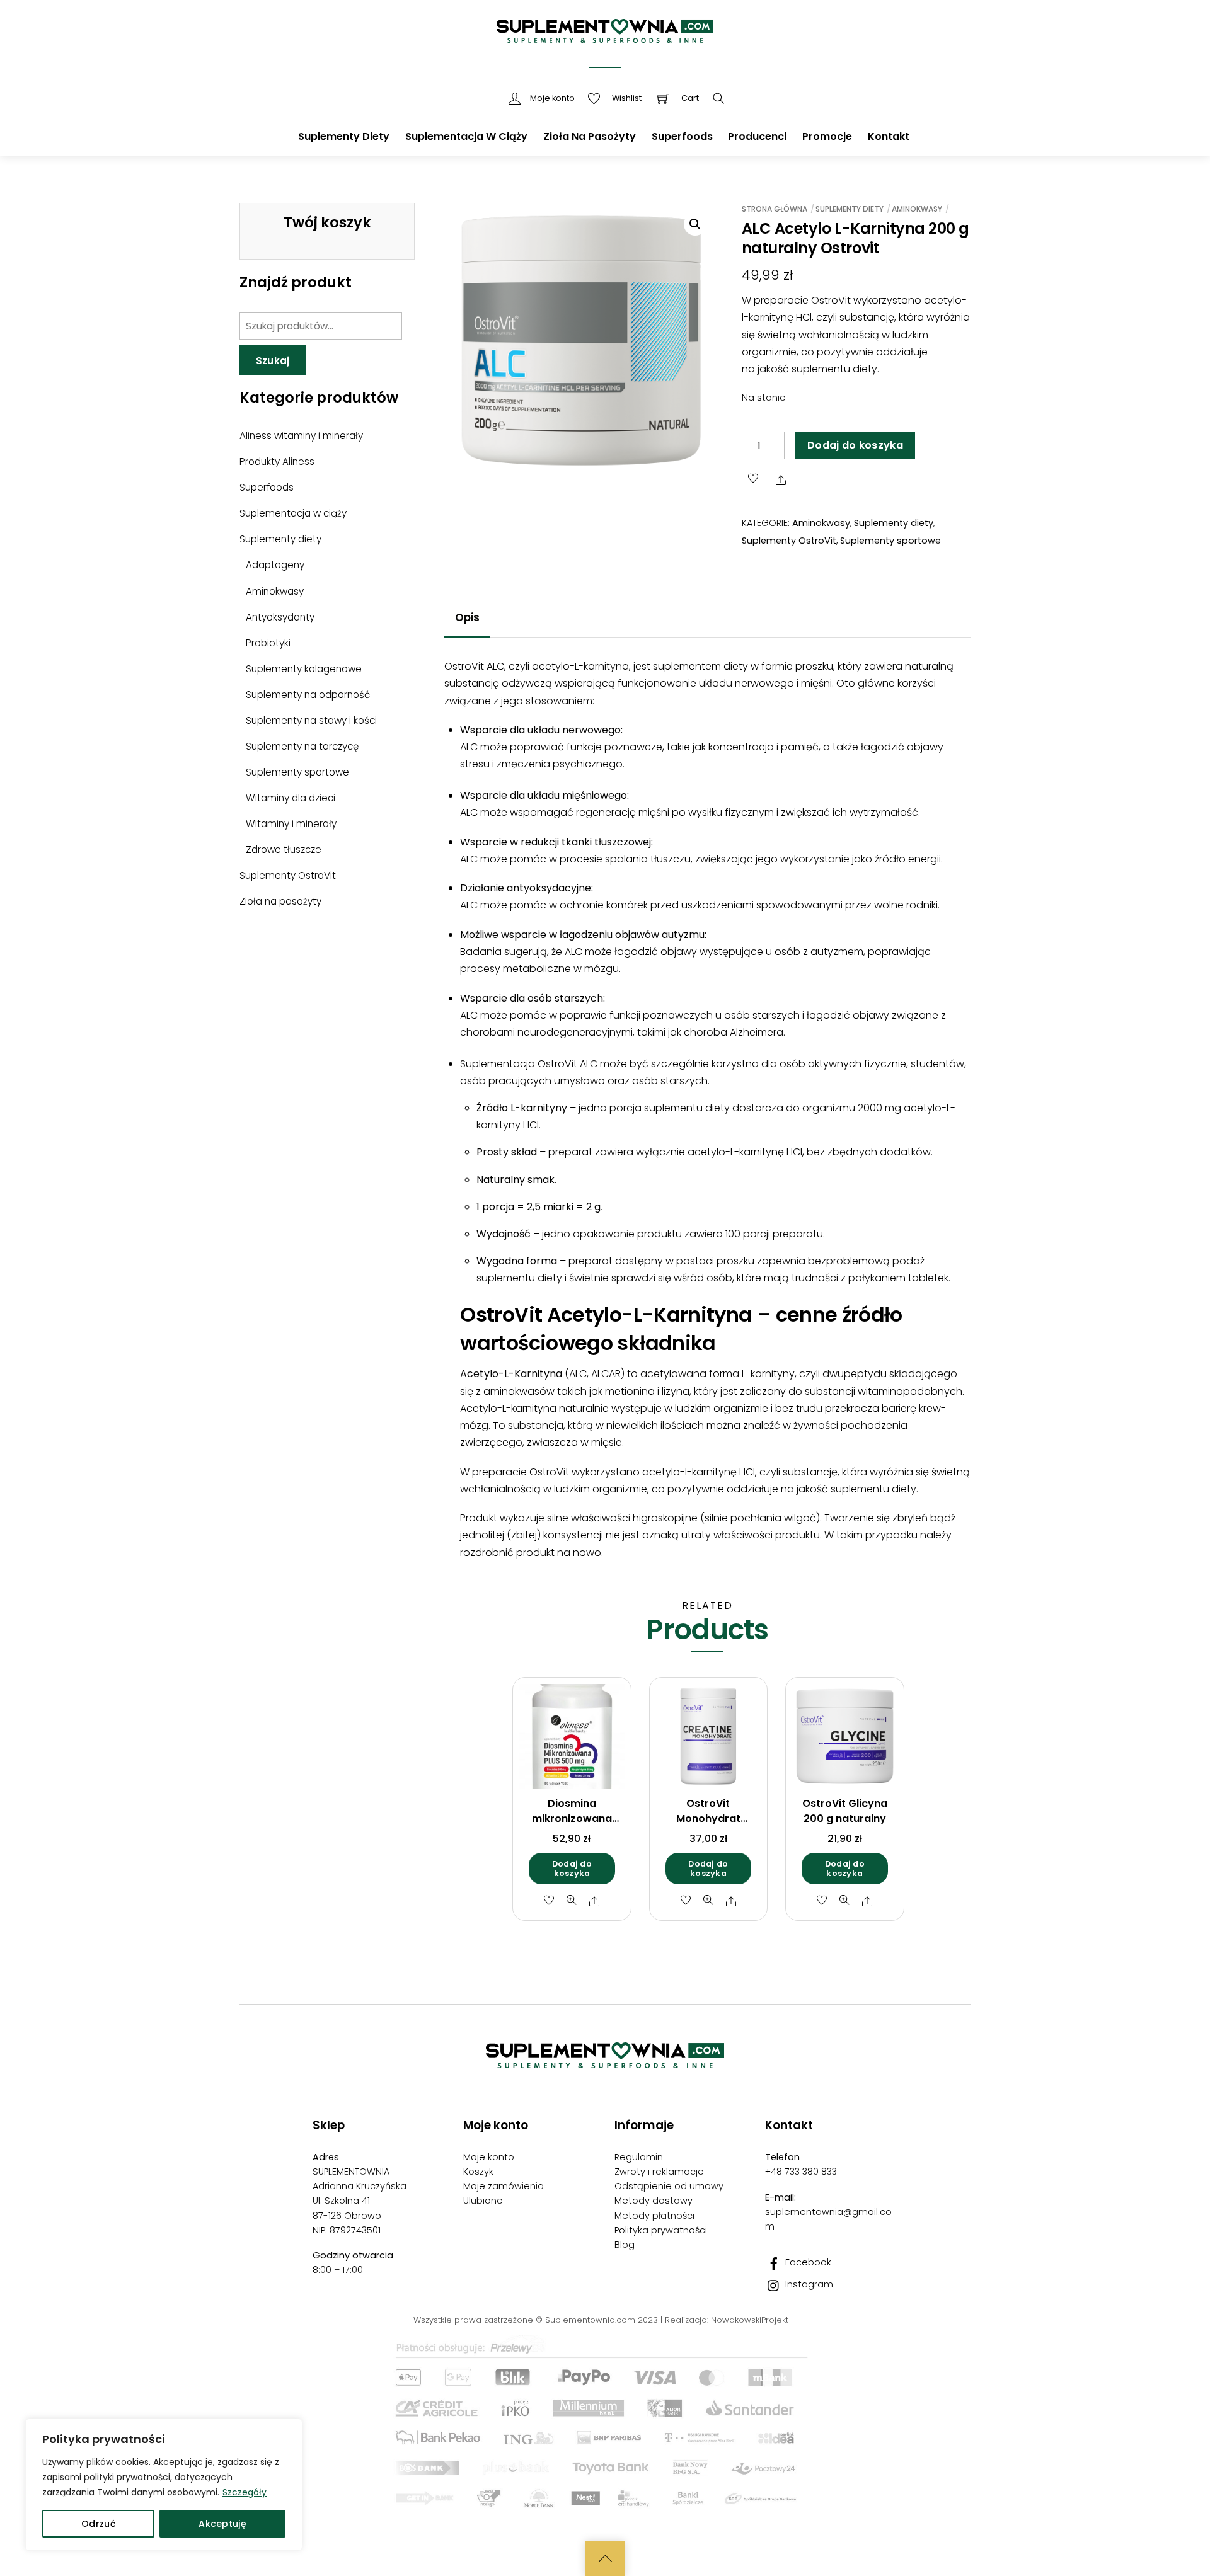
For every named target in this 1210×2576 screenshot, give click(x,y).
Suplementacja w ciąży (466, 136)
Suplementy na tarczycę (302, 746)
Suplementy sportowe (890, 541)
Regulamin (639, 2157)
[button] (695, 224)
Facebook (807, 2262)
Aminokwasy (917, 209)
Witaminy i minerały (291, 824)
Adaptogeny (275, 565)
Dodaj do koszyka (855, 445)
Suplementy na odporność (308, 695)
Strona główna (775, 209)
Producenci (757, 136)
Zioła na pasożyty (590, 136)
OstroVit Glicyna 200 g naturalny (845, 1811)
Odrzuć (98, 2524)
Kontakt (889, 136)
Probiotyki (268, 643)
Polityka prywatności (661, 2230)
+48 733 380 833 (801, 2172)
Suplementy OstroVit (789, 541)
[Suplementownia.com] (605, 24)
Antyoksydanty (280, 617)
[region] (164, 2485)
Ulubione (483, 2201)
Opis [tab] (467, 617)
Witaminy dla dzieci (291, 798)
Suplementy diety (344, 136)
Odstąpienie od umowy (669, 2186)
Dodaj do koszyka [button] (572, 1869)
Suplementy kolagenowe (304, 669)
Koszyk (478, 2172)
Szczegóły (245, 2492)
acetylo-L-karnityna (580, 666)
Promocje (827, 136)
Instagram (808, 2284)
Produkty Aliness (277, 461)
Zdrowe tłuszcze (284, 850)
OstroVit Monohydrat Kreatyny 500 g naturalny (708, 1826)
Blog (625, 2245)
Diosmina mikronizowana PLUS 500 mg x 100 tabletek (572, 1826)
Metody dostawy (654, 2201)
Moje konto (489, 2157)
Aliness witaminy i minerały (301, 436)
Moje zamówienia (504, 2186)
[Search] (719, 99)
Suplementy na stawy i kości (311, 720)
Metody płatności (654, 2216)
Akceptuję (222, 2524)
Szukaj (273, 361)
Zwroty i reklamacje (659, 2172)
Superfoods (682, 136)
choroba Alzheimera (734, 1032)
